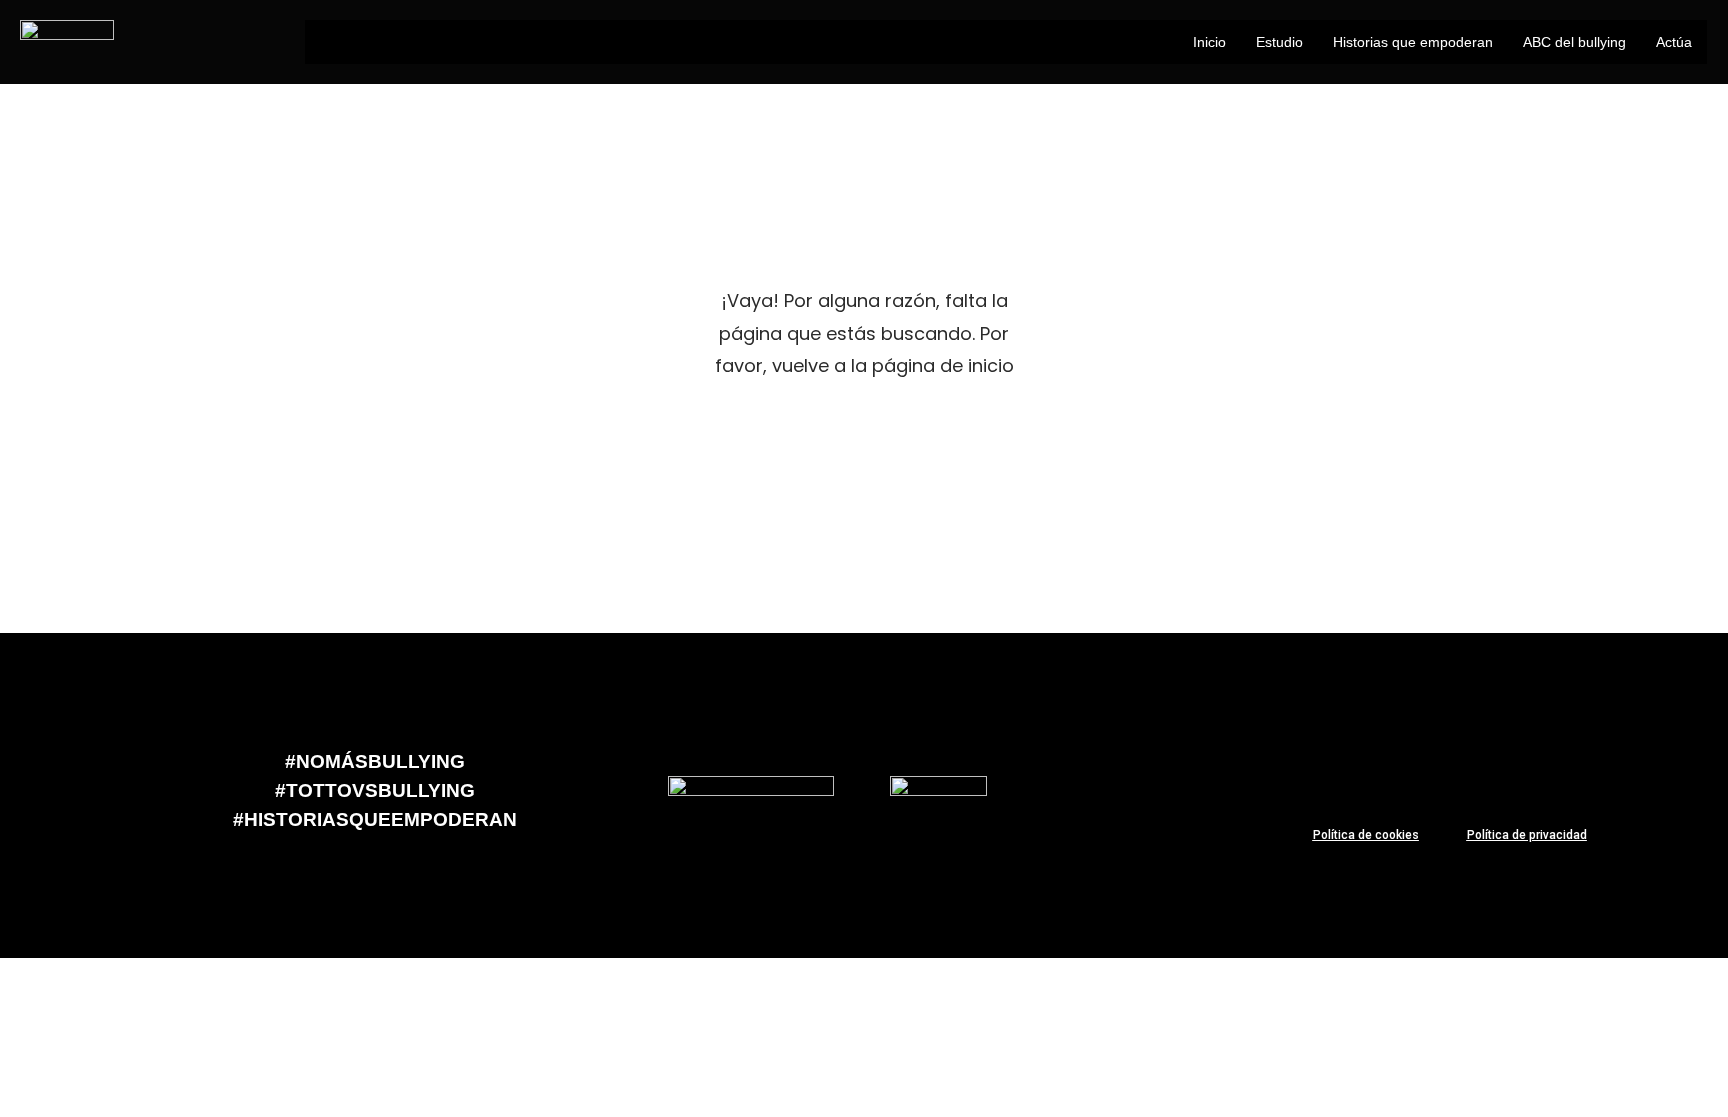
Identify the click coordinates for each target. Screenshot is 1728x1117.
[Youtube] (1527, 763)
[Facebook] (1409, 763)
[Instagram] (1586, 763)
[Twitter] (1468, 763)
